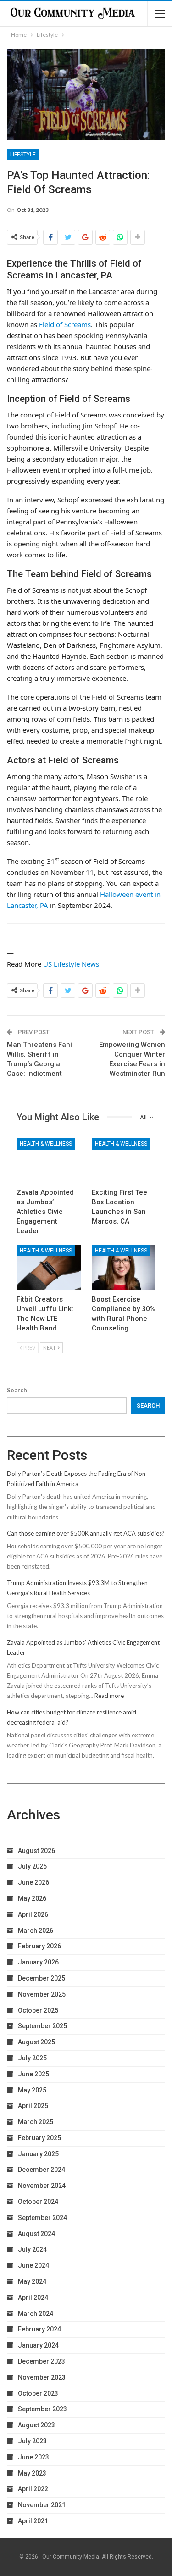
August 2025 (36, 2042)
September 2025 (42, 2026)
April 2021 (33, 2521)
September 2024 (42, 2218)
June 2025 (33, 2074)
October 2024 (38, 2202)
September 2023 (42, 2409)
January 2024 (38, 2345)
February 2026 (39, 1946)
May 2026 (32, 1898)
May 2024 (32, 2281)
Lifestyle (23, 155)
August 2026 (36, 1851)
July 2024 (32, 2249)
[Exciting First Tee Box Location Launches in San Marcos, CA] (124, 1161)
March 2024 (36, 2314)
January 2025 (38, 2154)
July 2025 (32, 2058)
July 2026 (32, 1866)
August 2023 (36, 2425)
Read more (109, 1696)
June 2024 (33, 2265)
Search (17, 1390)
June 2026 (33, 1882)
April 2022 (33, 2489)
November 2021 (42, 2505)
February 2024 (39, 2329)
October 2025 (38, 2010)
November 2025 (42, 1994)
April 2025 (33, 2106)
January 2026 (38, 1962)
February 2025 (39, 2138)
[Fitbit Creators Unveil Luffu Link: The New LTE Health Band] (49, 1268)
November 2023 (42, 2377)
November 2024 (42, 2186)
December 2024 (42, 2170)
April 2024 (33, 2298)
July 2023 (32, 2441)
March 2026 (36, 1931)
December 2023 (42, 2361)
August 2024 (36, 2234)
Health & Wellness (46, 1144)
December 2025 (42, 1978)
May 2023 (32, 2473)
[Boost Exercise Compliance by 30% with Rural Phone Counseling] (124, 1268)
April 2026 (33, 1914)
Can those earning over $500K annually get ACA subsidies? (86, 1533)
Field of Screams (65, 324)
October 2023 (38, 2393)
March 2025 (36, 2122)
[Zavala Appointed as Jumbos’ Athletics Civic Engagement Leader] (49, 1161)
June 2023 (33, 2457)
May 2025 (32, 2090)
